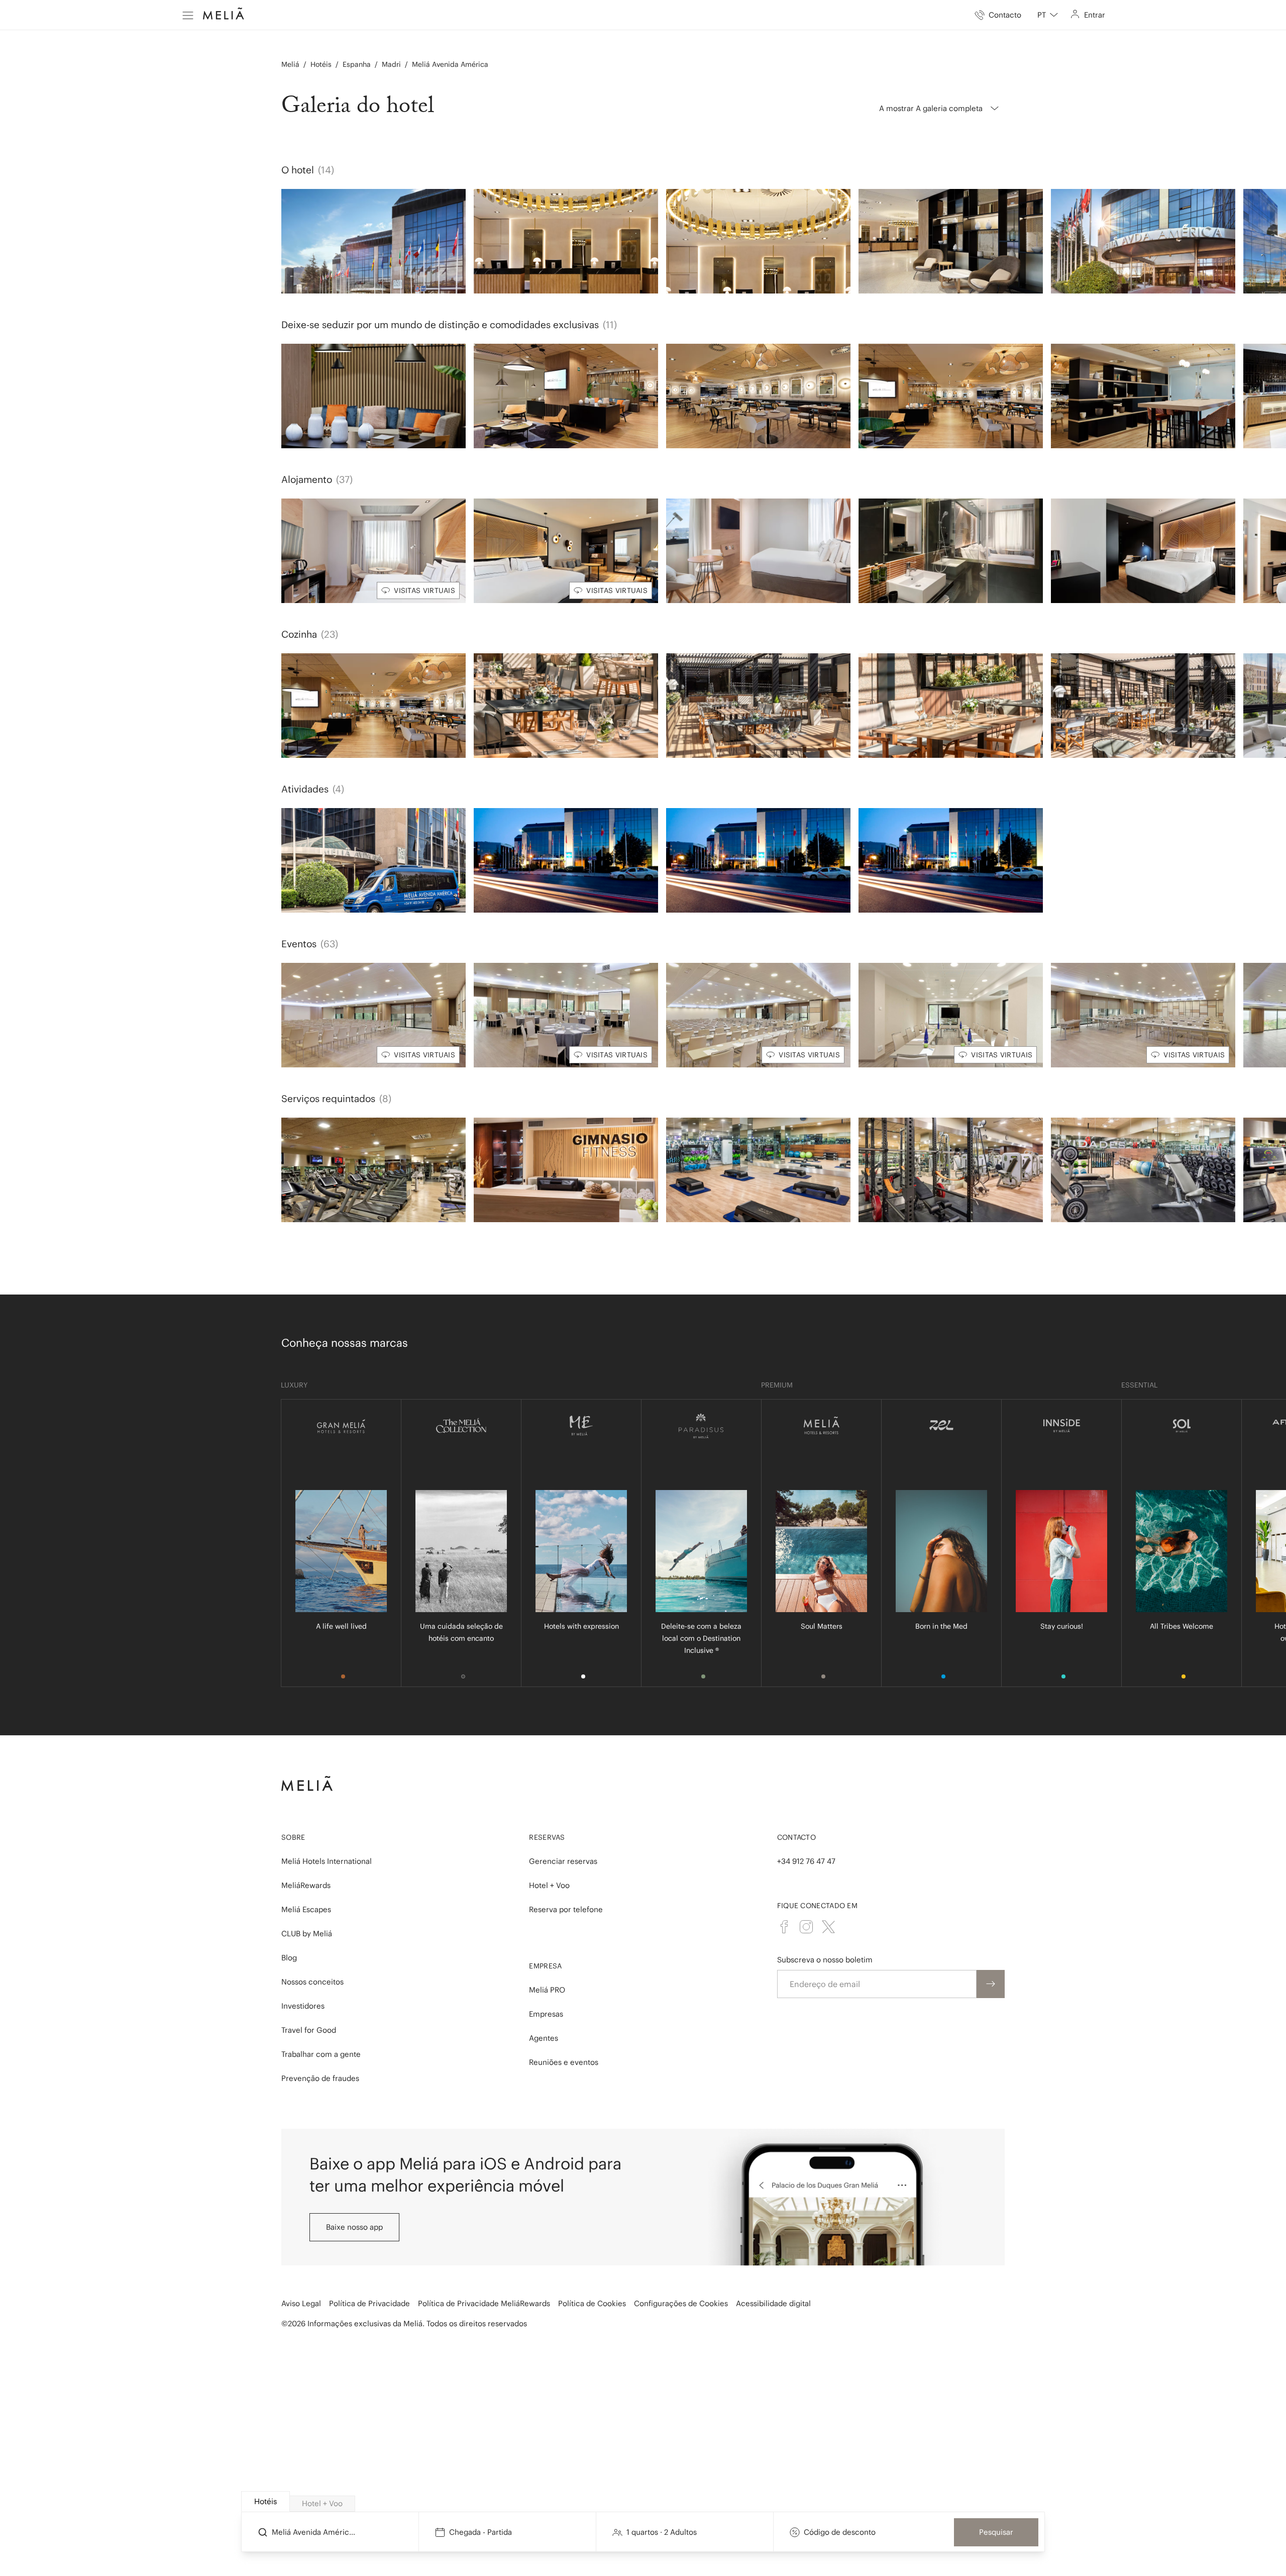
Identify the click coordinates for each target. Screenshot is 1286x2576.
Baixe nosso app (354, 2227)
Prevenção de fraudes (320, 2078)
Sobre (293, 1837)
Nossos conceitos (312, 1982)
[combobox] (1048, 15)
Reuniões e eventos (564, 2062)
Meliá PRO (547, 1990)
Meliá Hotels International (327, 1861)
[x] (828, 1927)
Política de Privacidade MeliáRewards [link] (484, 2303)
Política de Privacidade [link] (369, 2303)
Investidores (303, 2006)
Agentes (544, 2038)
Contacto (796, 1837)
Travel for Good (309, 2030)
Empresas (546, 2014)
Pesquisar (996, 2532)
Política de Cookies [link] (592, 2303)
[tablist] (644, 2502)
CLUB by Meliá (307, 1934)
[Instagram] (806, 1927)
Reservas (547, 1837)
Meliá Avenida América (450, 64)
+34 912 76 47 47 (806, 1861)
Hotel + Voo (549, 1885)
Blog (289, 1958)
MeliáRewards (306, 1885)
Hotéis (321, 64)
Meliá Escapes (306, 1909)
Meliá (290, 64)
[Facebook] (784, 1927)
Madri (391, 64)
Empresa (545, 1966)
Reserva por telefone (566, 1909)
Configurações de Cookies (681, 2303)
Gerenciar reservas (563, 1861)
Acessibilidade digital (773, 2303)
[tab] (265, 2502)
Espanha (357, 64)
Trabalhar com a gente (321, 2054)
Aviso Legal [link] (301, 2303)
